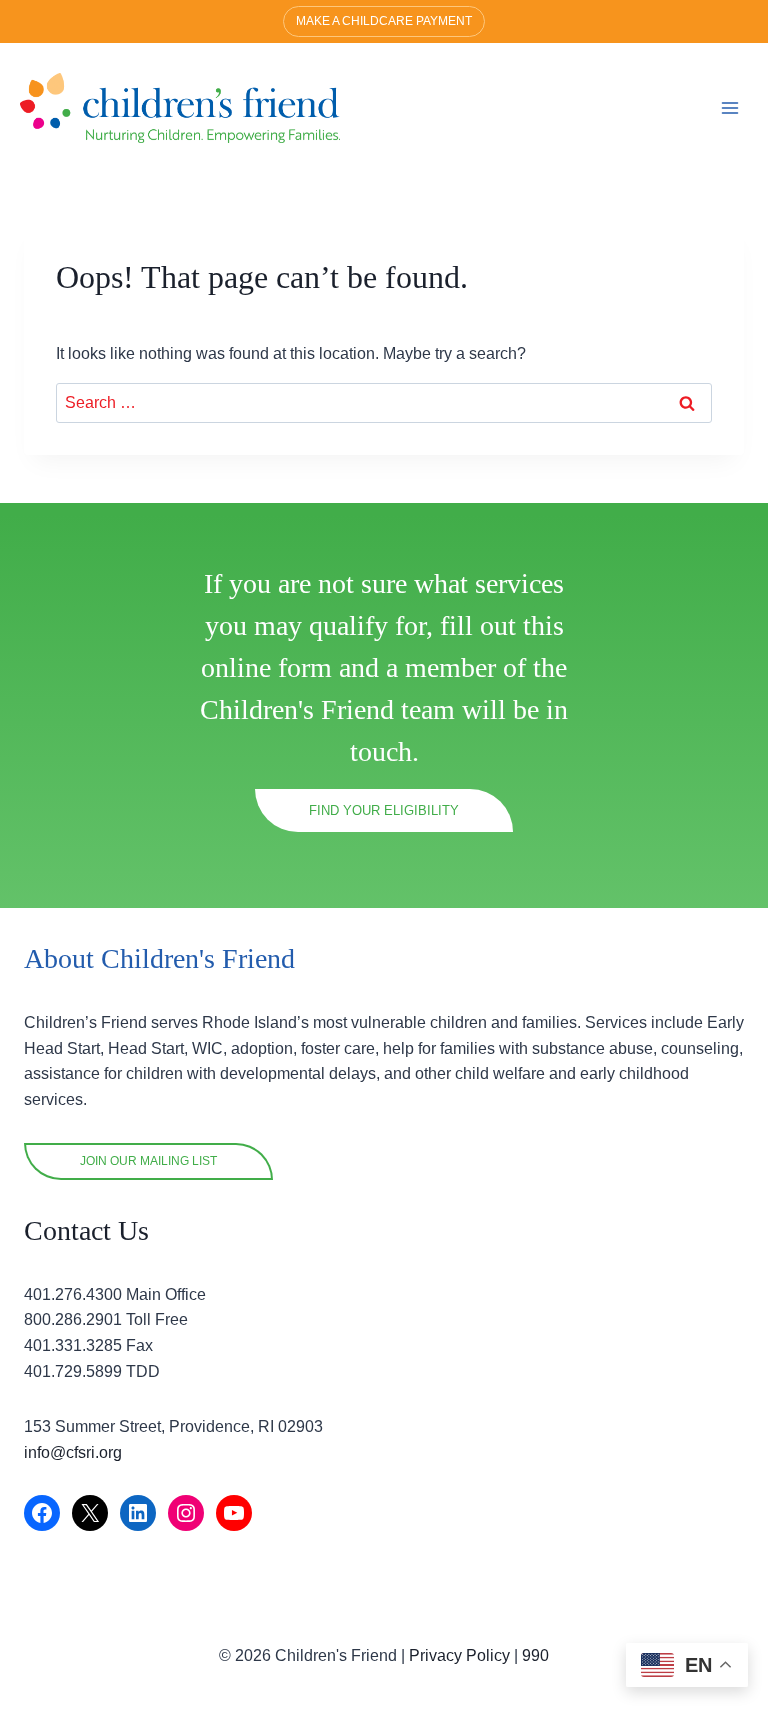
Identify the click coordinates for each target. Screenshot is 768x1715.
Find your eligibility (384, 810)
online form (266, 667)
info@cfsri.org (73, 1452)
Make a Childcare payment (384, 21)
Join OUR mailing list (148, 1161)
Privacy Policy (459, 1655)
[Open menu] (729, 107)
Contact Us (86, 1230)
